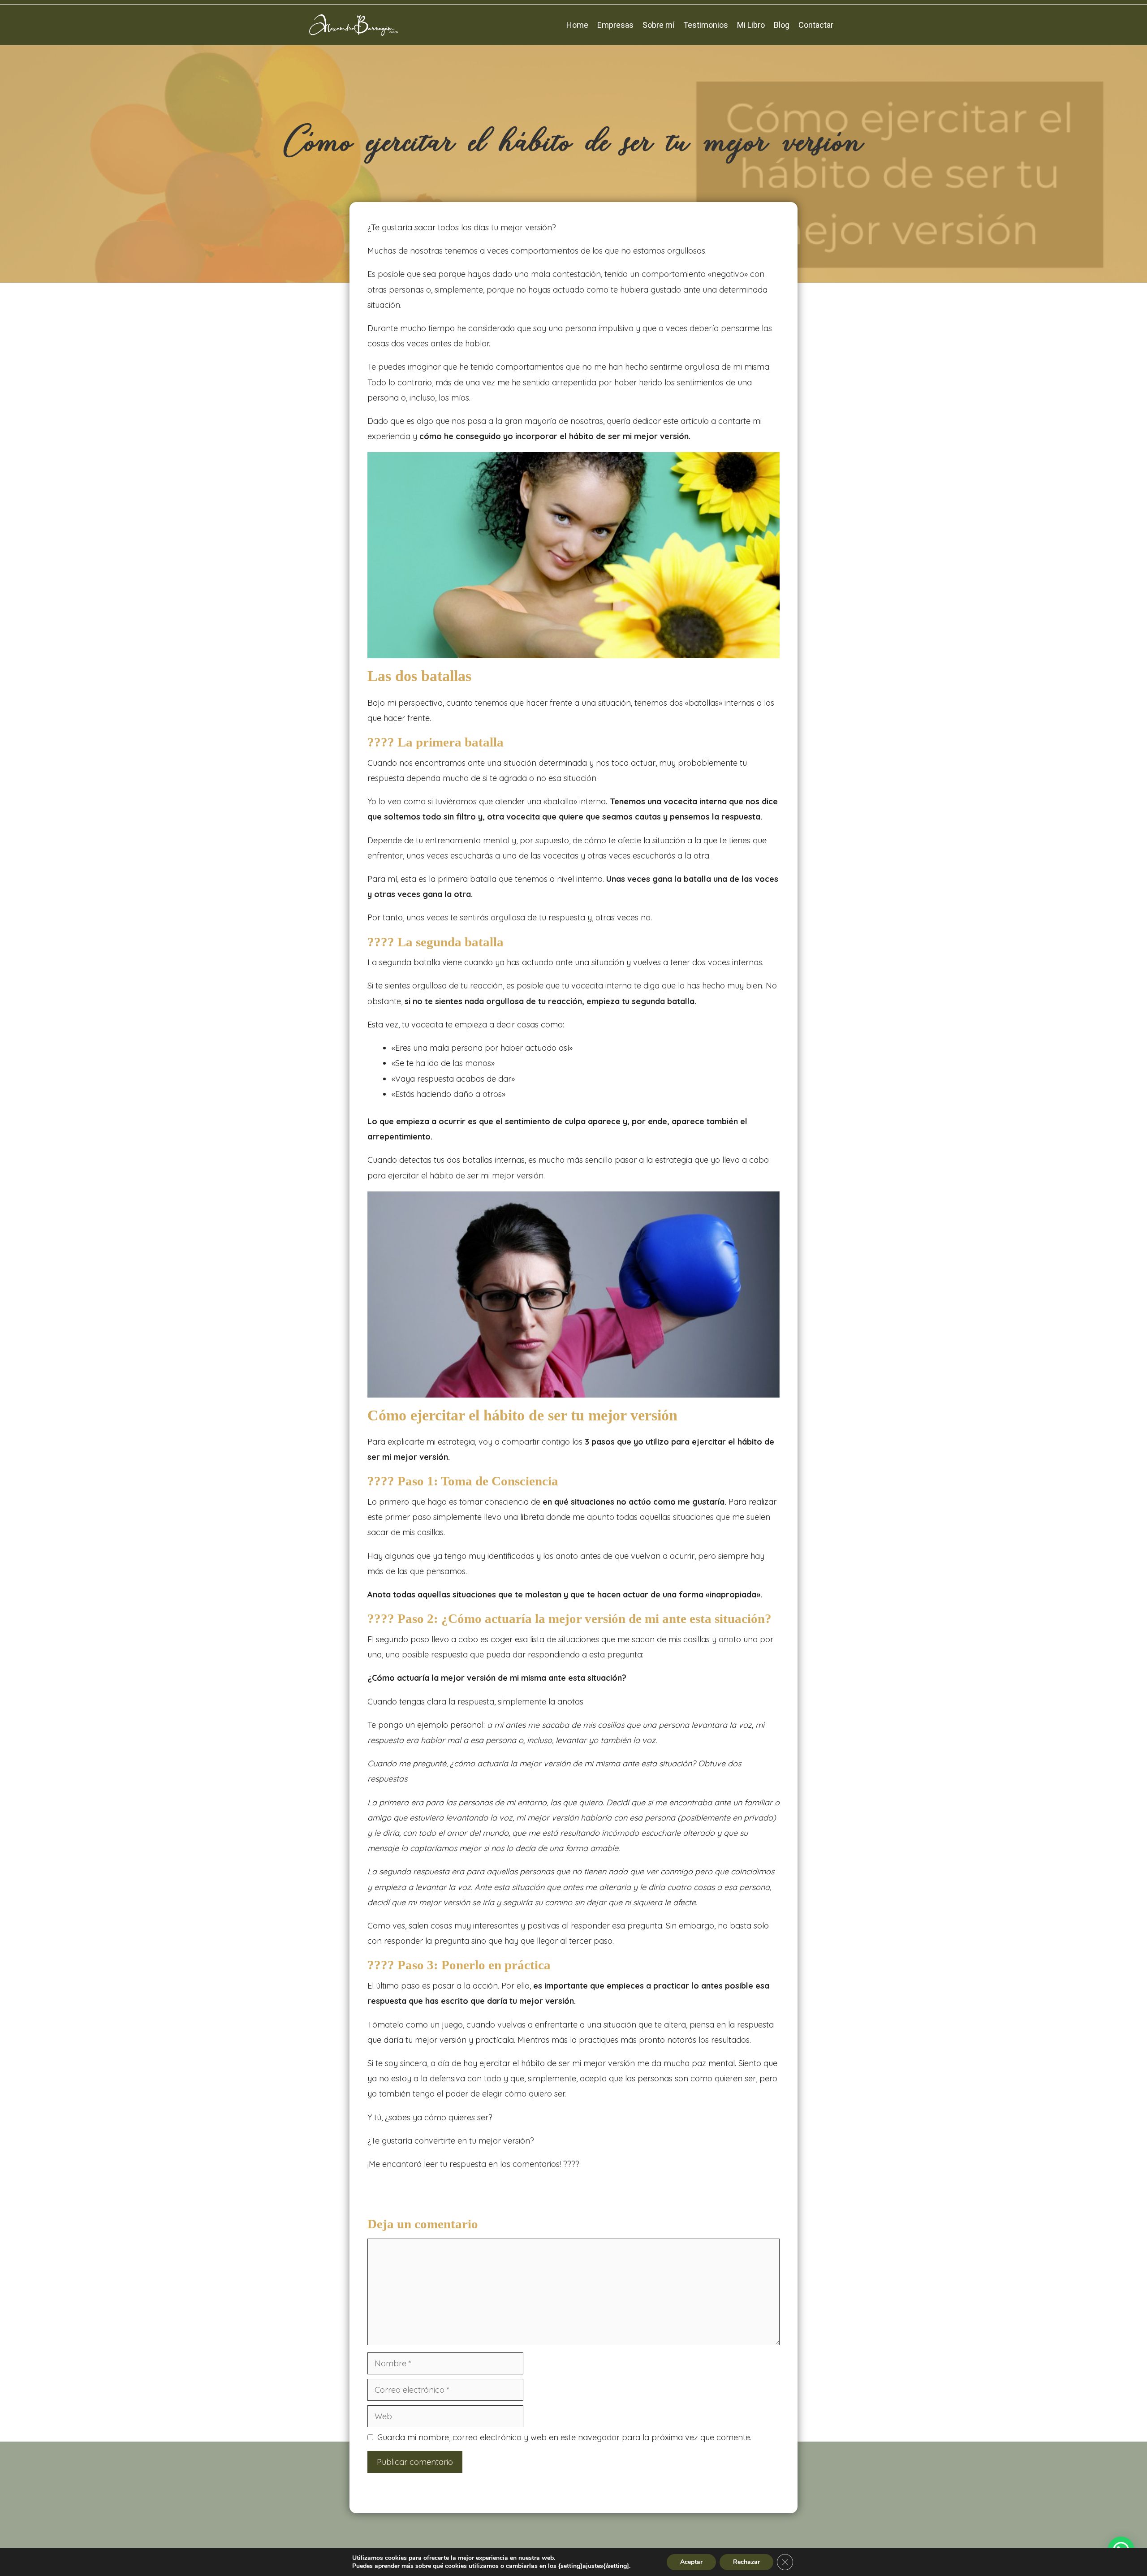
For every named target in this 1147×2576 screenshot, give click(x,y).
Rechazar (746, 2562)
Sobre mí (658, 25)
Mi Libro (751, 25)
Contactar (816, 25)
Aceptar (691, 2562)
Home (577, 25)
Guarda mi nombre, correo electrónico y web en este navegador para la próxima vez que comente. (564, 2437)
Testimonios (706, 25)
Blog (782, 25)
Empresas (615, 25)
